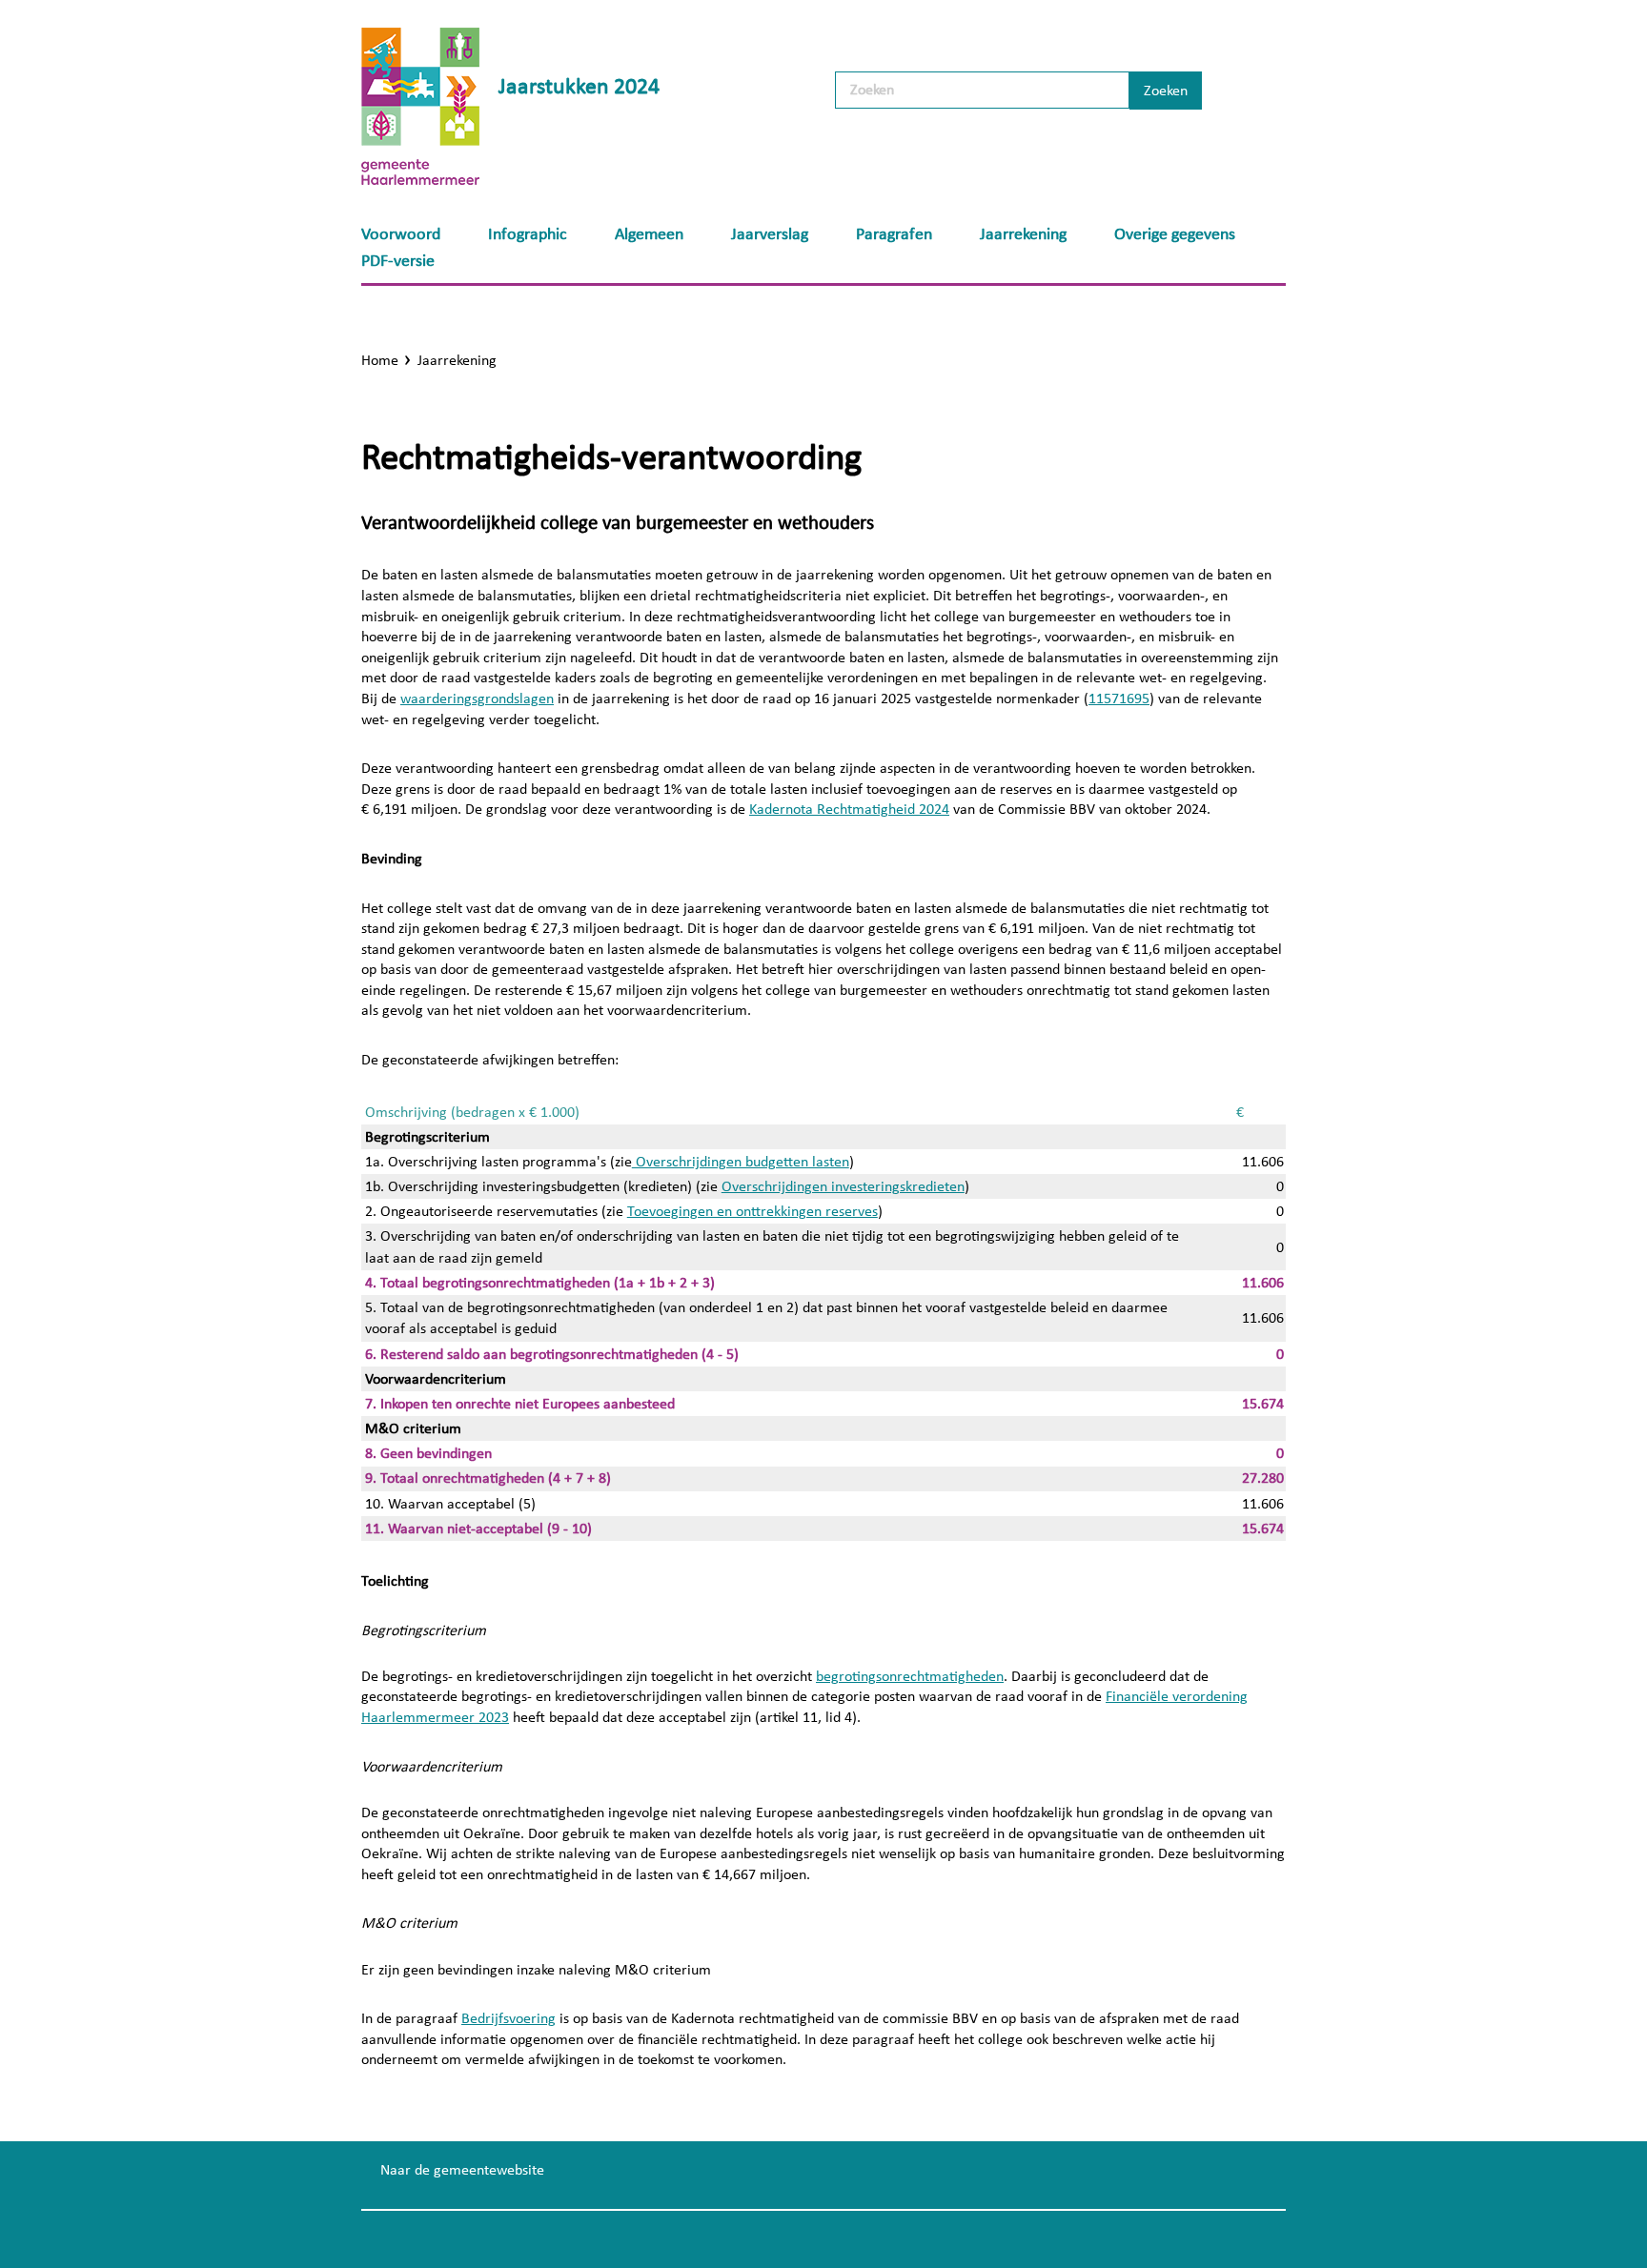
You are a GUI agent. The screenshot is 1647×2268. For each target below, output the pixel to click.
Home (380, 360)
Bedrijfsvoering (508, 2018)
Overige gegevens (1175, 234)
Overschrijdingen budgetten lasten (741, 1162)
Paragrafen (894, 234)
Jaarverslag (770, 234)
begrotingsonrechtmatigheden (910, 1676)
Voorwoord (401, 234)
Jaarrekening (1023, 234)
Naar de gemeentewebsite (462, 2170)
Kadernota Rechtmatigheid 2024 (849, 809)
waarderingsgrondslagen (477, 699)
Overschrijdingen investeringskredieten (843, 1186)
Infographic (528, 234)
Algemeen (649, 234)
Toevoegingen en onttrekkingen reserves (752, 1211)
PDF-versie (398, 261)
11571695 (1119, 699)
